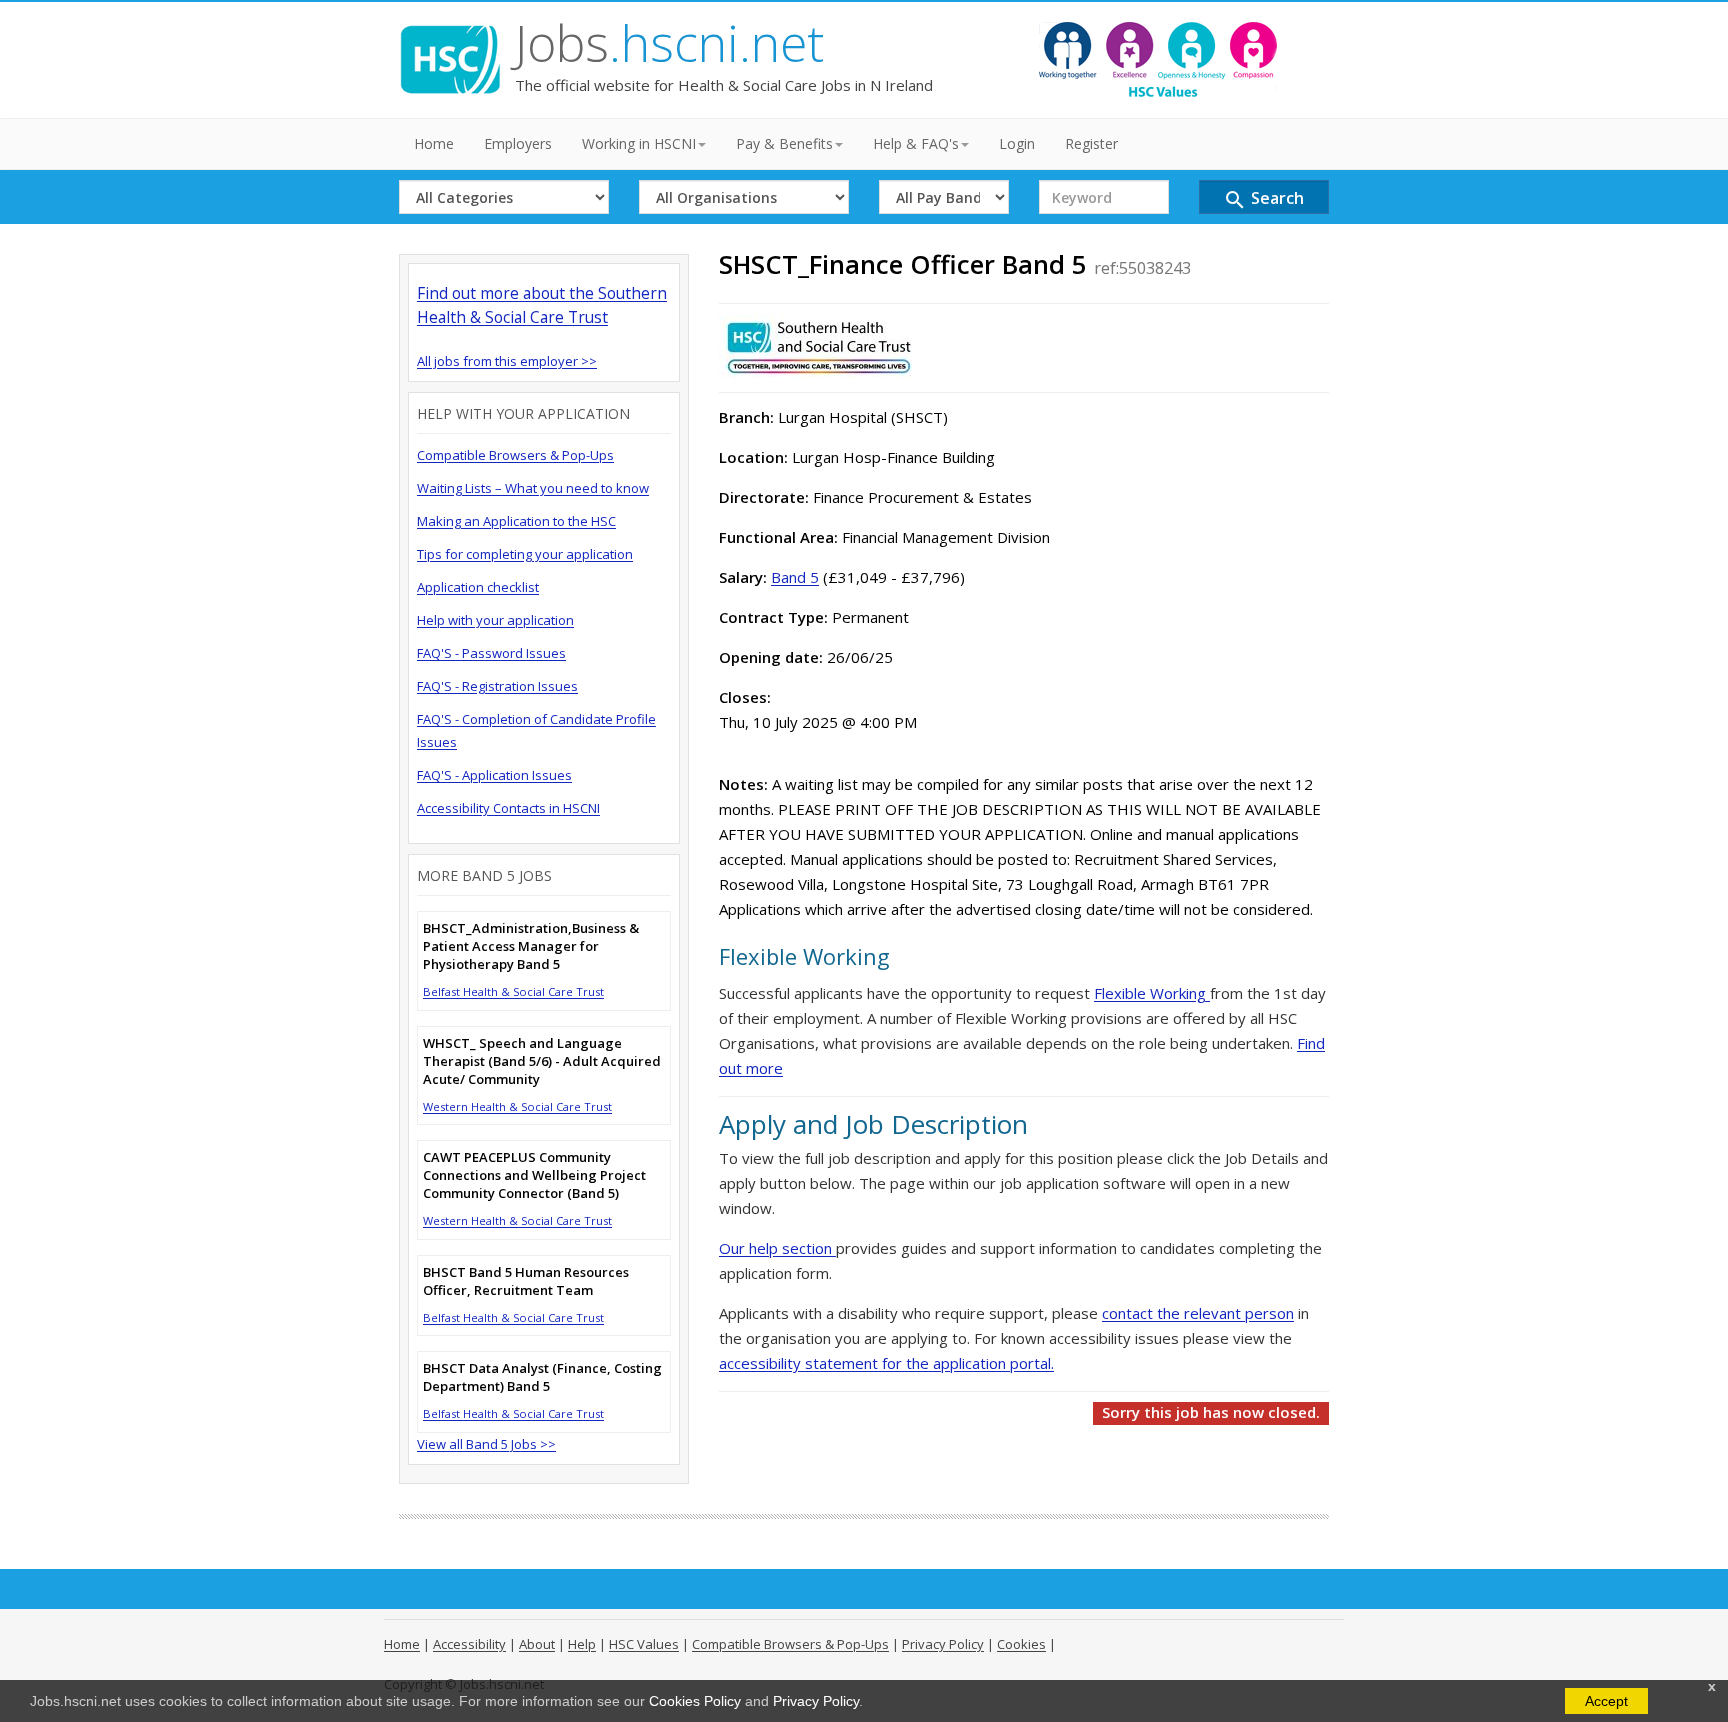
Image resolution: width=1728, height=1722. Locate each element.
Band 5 (795, 577)
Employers (518, 143)
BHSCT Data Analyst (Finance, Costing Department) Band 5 (542, 1377)
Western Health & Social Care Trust (517, 1106)
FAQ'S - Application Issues (494, 775)
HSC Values (644, 1644)
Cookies (1021, 1644)
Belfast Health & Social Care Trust (513, 991)
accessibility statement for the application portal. (886, 1363)
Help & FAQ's (916, 143)
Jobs (669, 43)
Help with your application (495, 620)
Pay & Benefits (784, 143)
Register (1091, 143)
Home (434, 143)
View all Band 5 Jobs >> (486, 1444)
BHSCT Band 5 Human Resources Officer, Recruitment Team (526, 1281)
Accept (1606, 1701)
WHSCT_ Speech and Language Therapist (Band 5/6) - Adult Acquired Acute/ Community (542, 1061)
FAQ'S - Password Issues (491, 653)
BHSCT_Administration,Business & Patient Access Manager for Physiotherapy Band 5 (531, 946)
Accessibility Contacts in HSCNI (508, 808)
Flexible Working (1152, 993)
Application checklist (478, 587)
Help (582, 1644)
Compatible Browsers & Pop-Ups (515, 455)
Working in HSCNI (639, 143)
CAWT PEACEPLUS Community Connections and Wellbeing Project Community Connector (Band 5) (534, 1175)
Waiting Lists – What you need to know (533, 488)
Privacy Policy (816, 1701)
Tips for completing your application (525, 554)
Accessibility (469, 1644)
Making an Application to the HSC (516, 521)
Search (1263, 199)
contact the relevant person (1198, 1313)
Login (1017, 143)
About (537, 1644)
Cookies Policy (695, 1701)
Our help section (777, 1248)
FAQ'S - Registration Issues (497, 686)
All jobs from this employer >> (507, 361)
